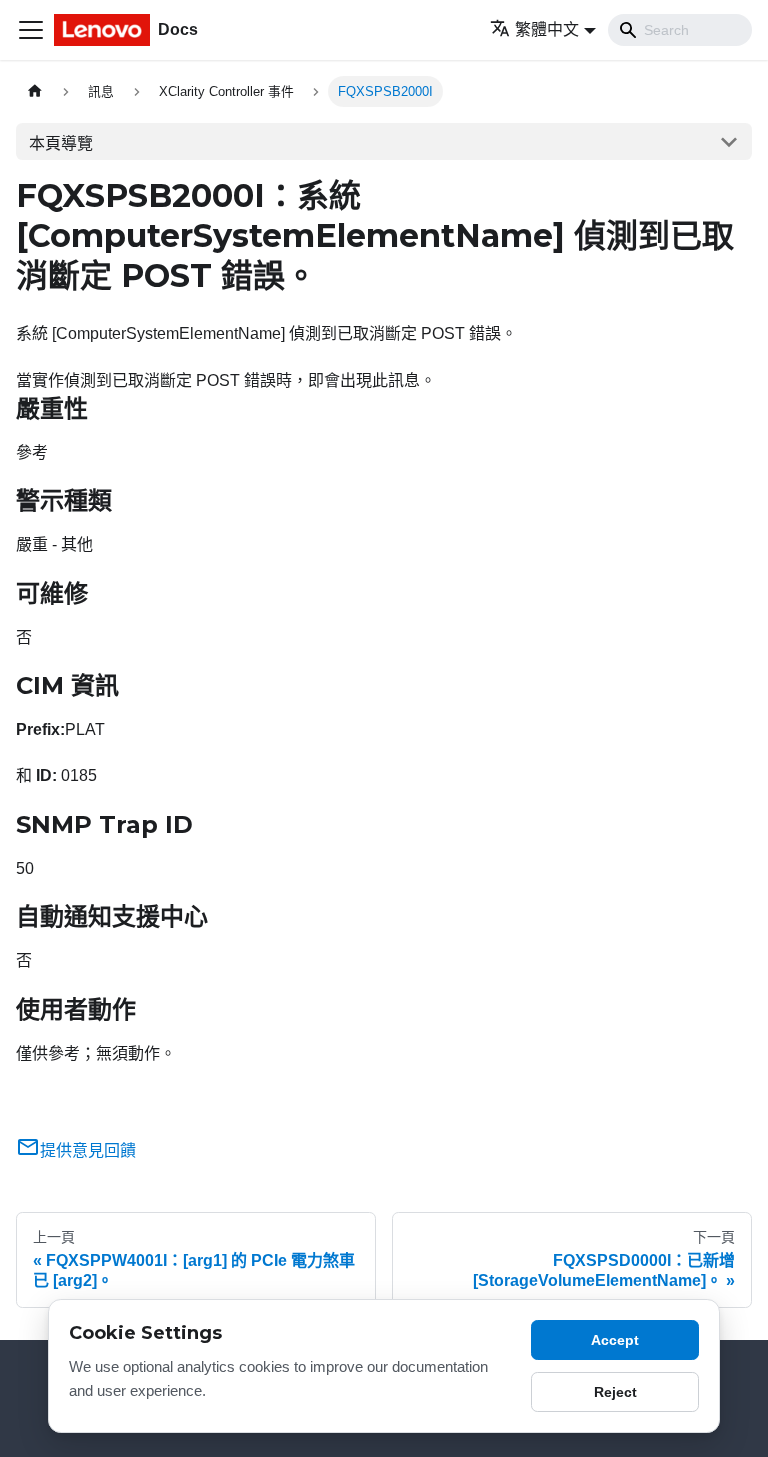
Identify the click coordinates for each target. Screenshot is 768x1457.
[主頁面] (35, 91)
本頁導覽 (61, 143)
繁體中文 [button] (547, 29)
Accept (615, 1340)
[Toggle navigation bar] (31, 30)
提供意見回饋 (88, 1150)
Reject (615, 1392)
